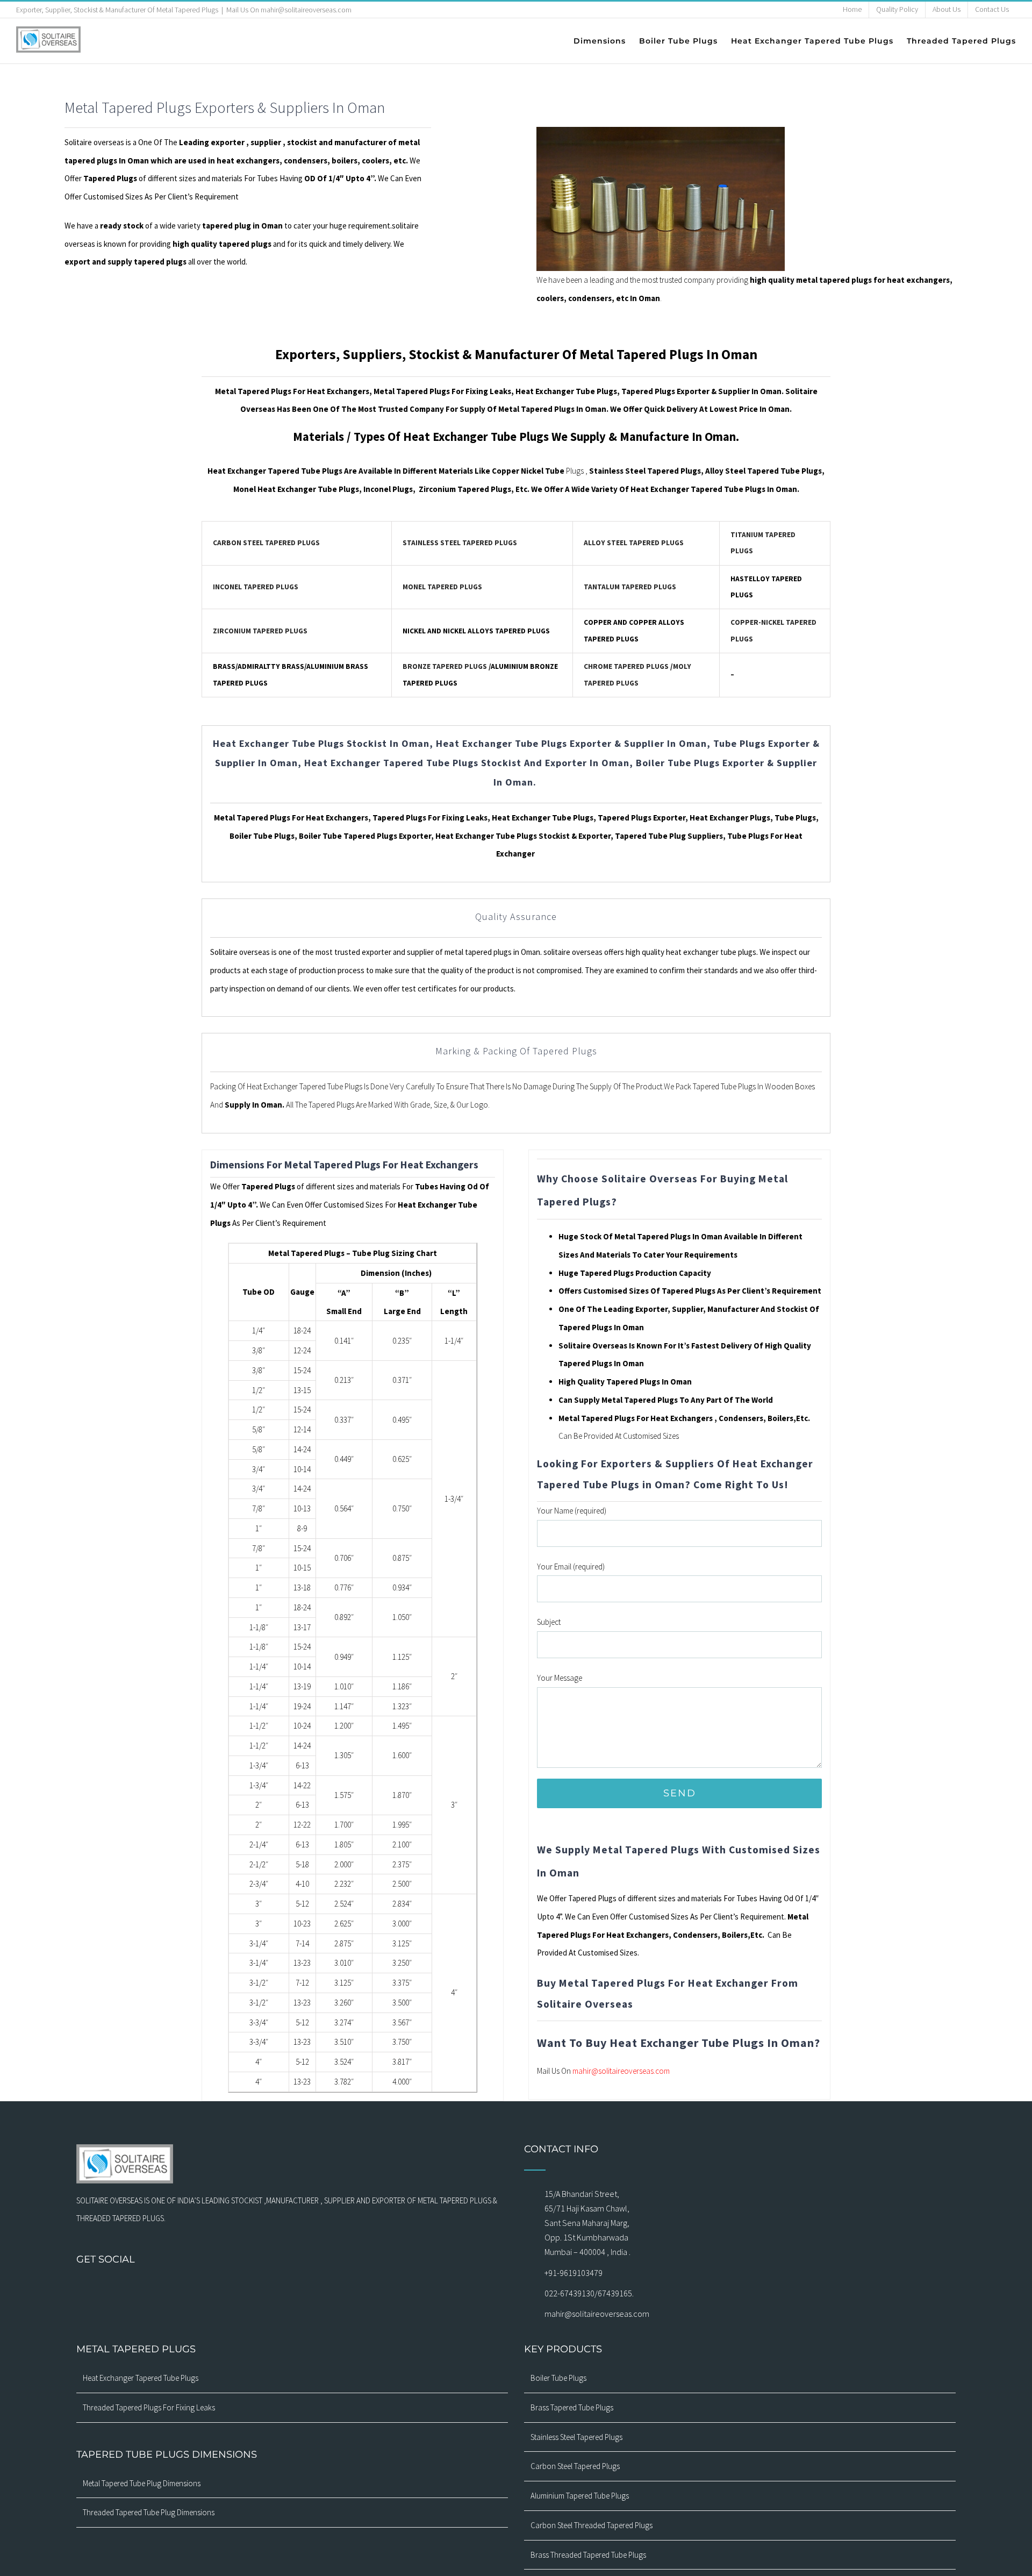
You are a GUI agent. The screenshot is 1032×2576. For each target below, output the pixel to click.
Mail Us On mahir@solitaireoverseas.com (289, 10)
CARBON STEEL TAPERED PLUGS (266, 543)
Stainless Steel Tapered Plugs (576, 2437)
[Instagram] (250, 2288)
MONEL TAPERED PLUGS (442, 587)
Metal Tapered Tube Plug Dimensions (142, 2483)
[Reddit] (348, 2288)
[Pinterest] (306, 2288)
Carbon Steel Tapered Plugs (575, 2466)
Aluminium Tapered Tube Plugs (580, 2496)
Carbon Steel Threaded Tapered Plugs (592, 2525)
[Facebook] (236, 2288)
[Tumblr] (320, 2288)
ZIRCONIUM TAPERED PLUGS (260, 631)
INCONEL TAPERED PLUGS (256, 587)
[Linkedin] (334, 2288)
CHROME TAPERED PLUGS (626, 666)
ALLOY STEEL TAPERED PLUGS (634, 543)
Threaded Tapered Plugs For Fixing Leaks (149, 2407)
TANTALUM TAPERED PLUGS (630, 587)
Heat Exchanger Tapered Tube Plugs (141, 2378)
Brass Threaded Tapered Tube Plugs (588, 2555)
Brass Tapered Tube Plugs (572, 2407)
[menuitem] (852, 10)
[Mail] (264, 2288)
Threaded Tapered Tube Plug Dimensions (149, 2512)
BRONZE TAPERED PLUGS (445, 666)
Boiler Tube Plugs (558, 2378)
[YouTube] (292, 2288)
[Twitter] (278, 2288)
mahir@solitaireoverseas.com (621, 2071)
